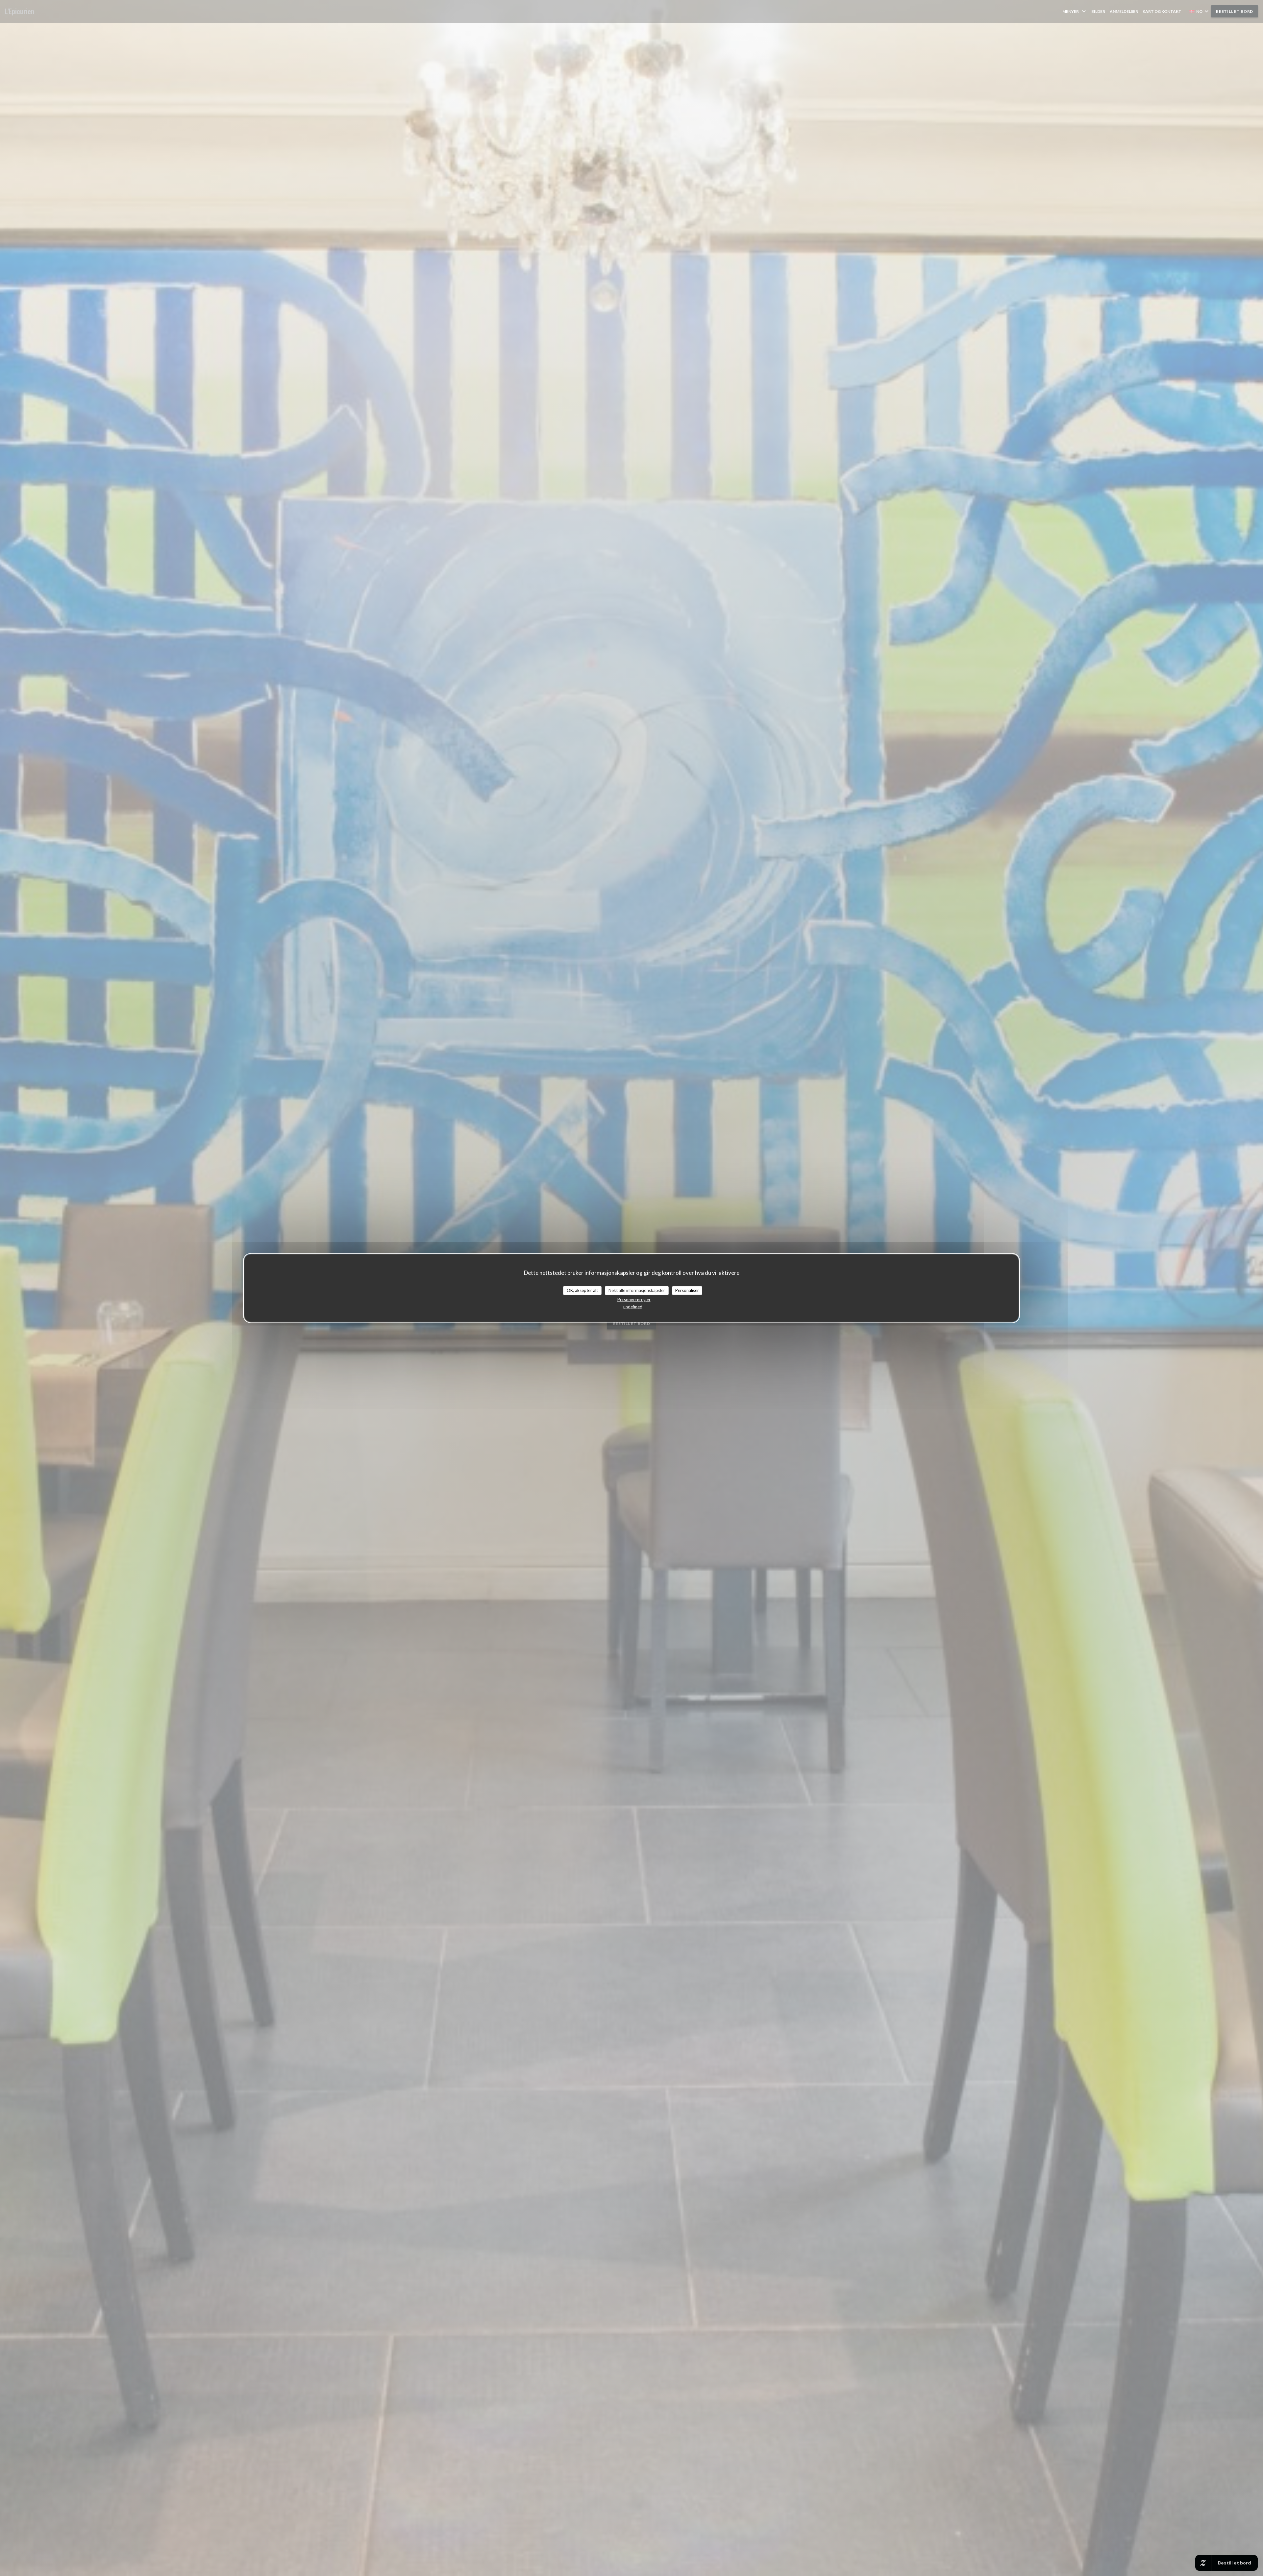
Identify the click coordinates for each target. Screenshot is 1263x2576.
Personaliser (687, 1290)
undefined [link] (633, 1306)
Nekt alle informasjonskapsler (637, 1290)
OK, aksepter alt (582, 1290)
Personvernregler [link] (634, 1299)
